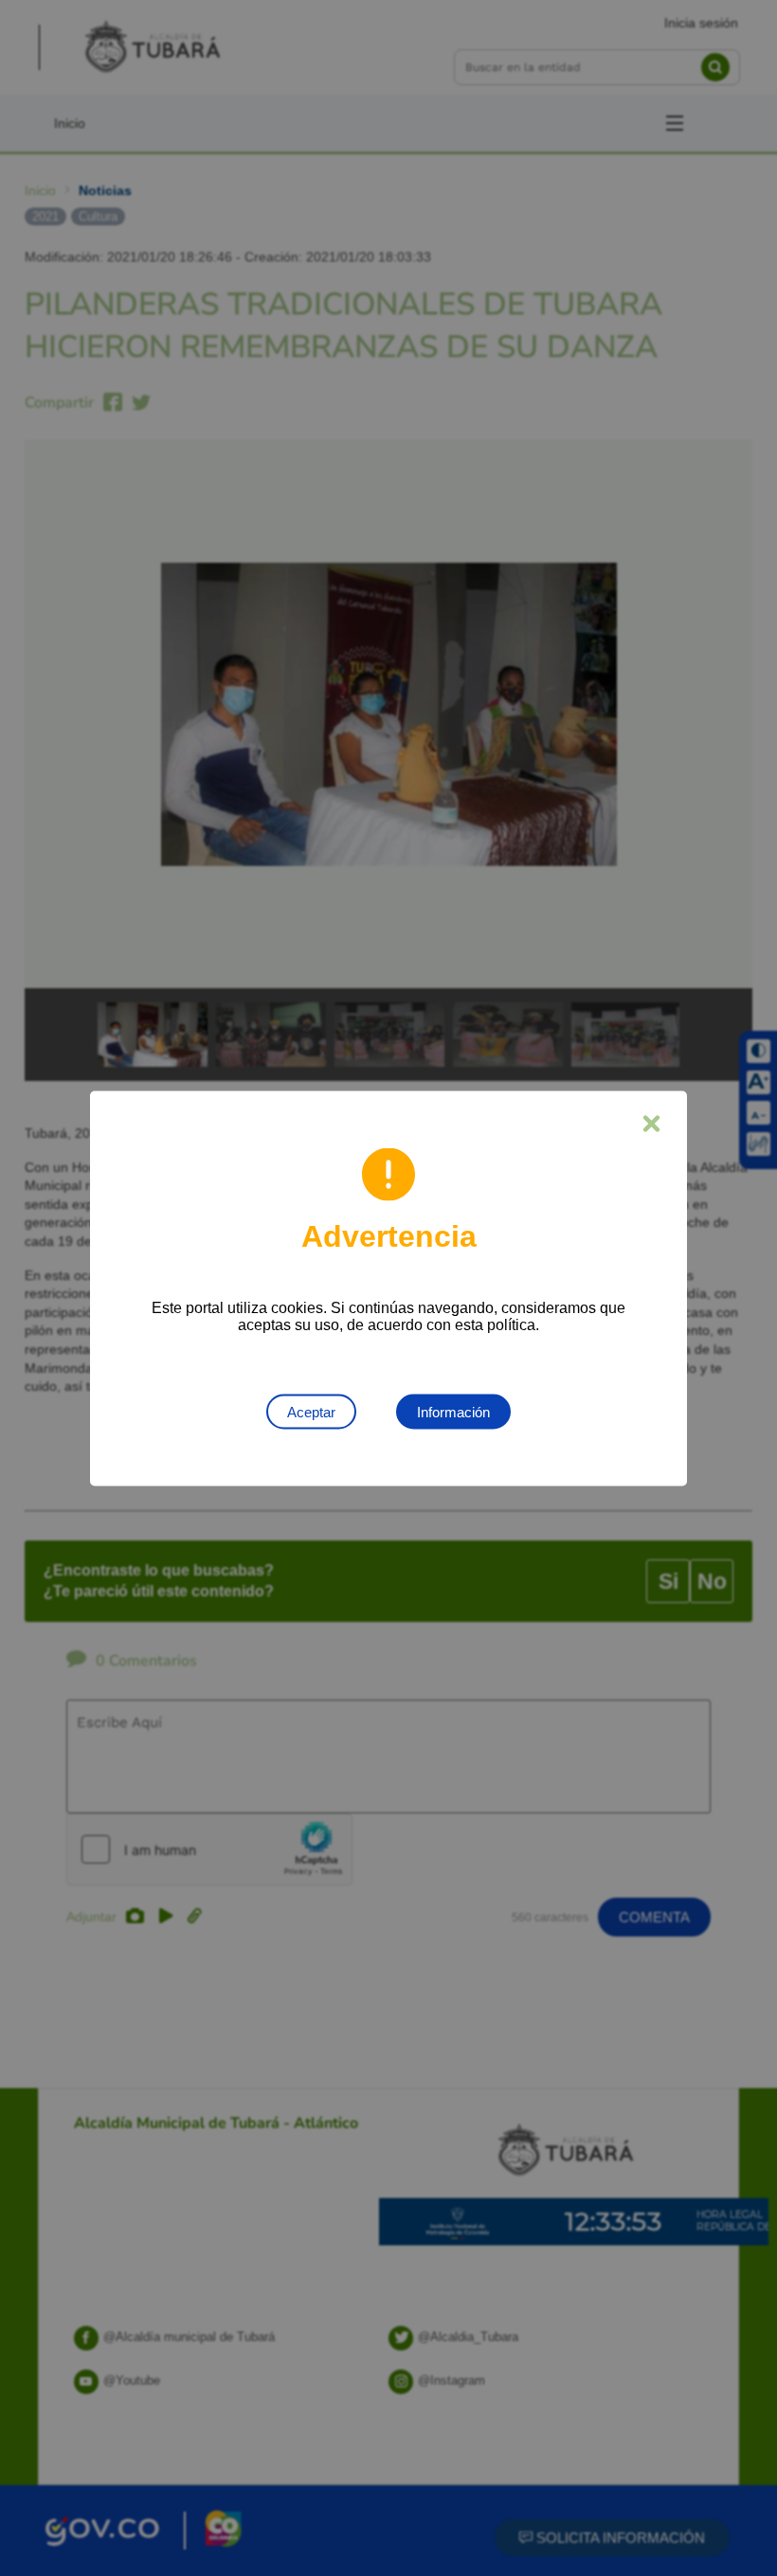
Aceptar (311, 1411)
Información (453, 1411)
